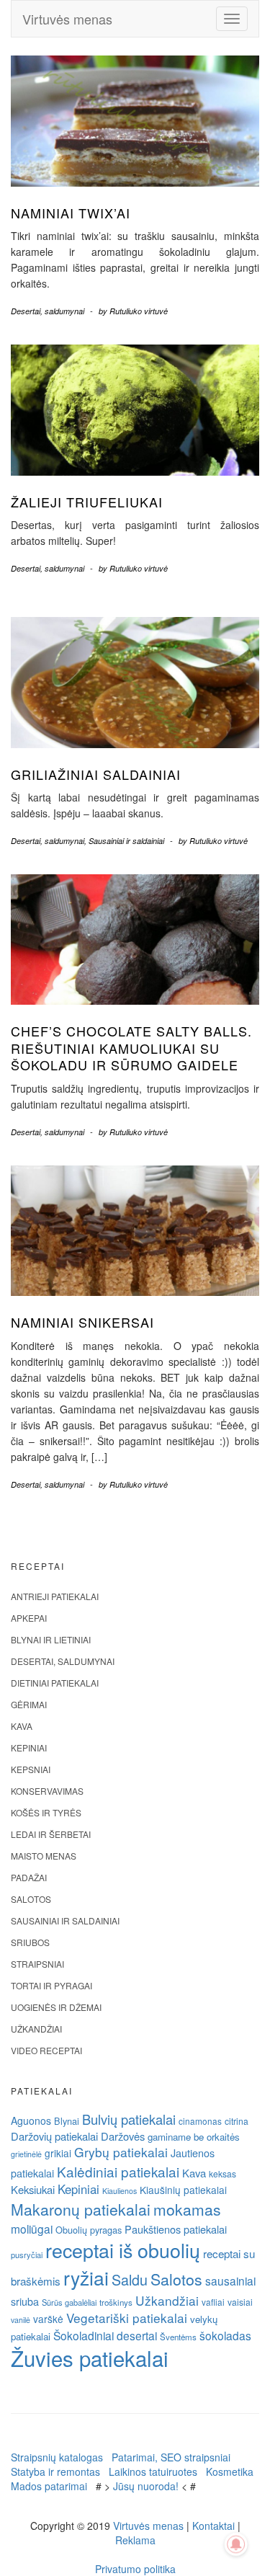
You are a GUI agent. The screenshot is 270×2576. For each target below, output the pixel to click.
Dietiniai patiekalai (55, 1683)
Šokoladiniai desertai (105, 2335)
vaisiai (240, 2302)
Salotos (31, 1899)
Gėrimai (29, 1704)
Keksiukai (33, 2189)
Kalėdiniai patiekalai (118, 2171)
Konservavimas (47, 1791)
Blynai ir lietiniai (51, 1639)
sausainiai (230, 2280)
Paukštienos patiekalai (176, 2229)
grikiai (58, 2153)
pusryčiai (27, 2255)
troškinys (116, 2302)
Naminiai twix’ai (71, 213)
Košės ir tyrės (46, 1812)
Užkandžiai (36, 2029)
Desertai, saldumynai (48, 311)
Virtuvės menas (67, 19)
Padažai (29, 1877)
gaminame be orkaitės (194, 2137)
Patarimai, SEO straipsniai (171, 2457)
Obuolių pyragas (89, 2230)
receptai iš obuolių (123, 2250)
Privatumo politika (135, 2569)
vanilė (21, 2320)
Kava (22, 1726)
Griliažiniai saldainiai (96, 774)
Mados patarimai (49, 2486)
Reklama (135, 2540)
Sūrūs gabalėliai (69, 2302)
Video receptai (46, 2050)
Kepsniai (31, 1769)
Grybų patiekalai (121, 2152)
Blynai (67, 2121)
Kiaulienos (120, 2191)
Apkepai (29, 1618)
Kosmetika (230, 2471)
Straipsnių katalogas (57, 2457)
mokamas (187, 2209)
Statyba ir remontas (55, 2471)
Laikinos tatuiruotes (153, 2471)
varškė (48, 2319)
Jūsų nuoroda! (146, 2486)
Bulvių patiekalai (129, 2119)
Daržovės (123, 2136)
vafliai (213, 2302)
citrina (237, 2121)
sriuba (25, 2301)
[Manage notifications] (236, 2544)
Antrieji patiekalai (55, 1596)
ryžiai (86, 2278)
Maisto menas (44, 1856)
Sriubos (30, 1942)
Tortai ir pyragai (51, 1985)
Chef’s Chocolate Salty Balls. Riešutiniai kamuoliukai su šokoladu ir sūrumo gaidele (131, 1048)
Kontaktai (213, 2526)
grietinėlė (26, 2154)
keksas (222, 2173)
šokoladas (225, 2335)
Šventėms (178, 2337)
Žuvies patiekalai (90, 2358)
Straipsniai (37, 1964)
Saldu (130, 2279)
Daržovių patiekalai (54, 2136)
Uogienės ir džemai (56, 2007)
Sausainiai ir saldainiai (126, 841)
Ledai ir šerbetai (51, 1834)
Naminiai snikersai (82, 1322)
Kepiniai (29, 1747)
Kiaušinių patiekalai (183, 2190)
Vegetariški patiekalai (127, 2318)
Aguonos (31, 2120)
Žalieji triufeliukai (87, 502)
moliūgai (32, 2229)
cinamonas (200, 2121)
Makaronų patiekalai (81, 2209)
